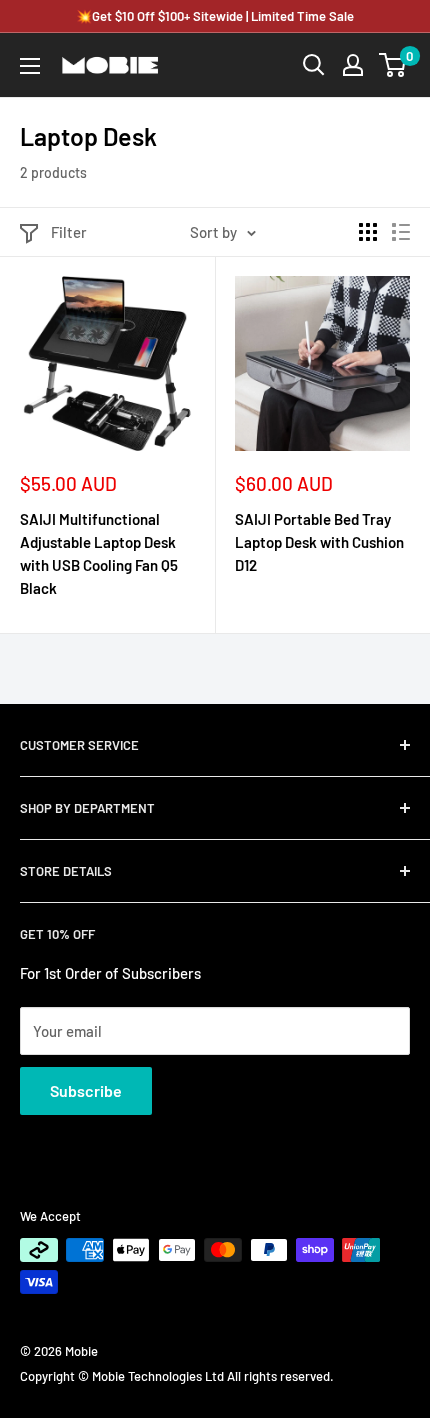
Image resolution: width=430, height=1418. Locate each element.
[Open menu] (30, 66)
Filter (69, 232)
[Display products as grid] (368, 232)
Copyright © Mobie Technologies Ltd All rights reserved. (177, 1376)
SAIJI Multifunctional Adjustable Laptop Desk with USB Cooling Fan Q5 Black (99, 554)
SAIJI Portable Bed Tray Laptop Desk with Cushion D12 (319, 542)
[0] (393, 65)
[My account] (353, 65)
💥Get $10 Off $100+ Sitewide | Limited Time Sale (215, 16)
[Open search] (314, 65)
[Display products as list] (401, 232)
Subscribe (86, 1090)
